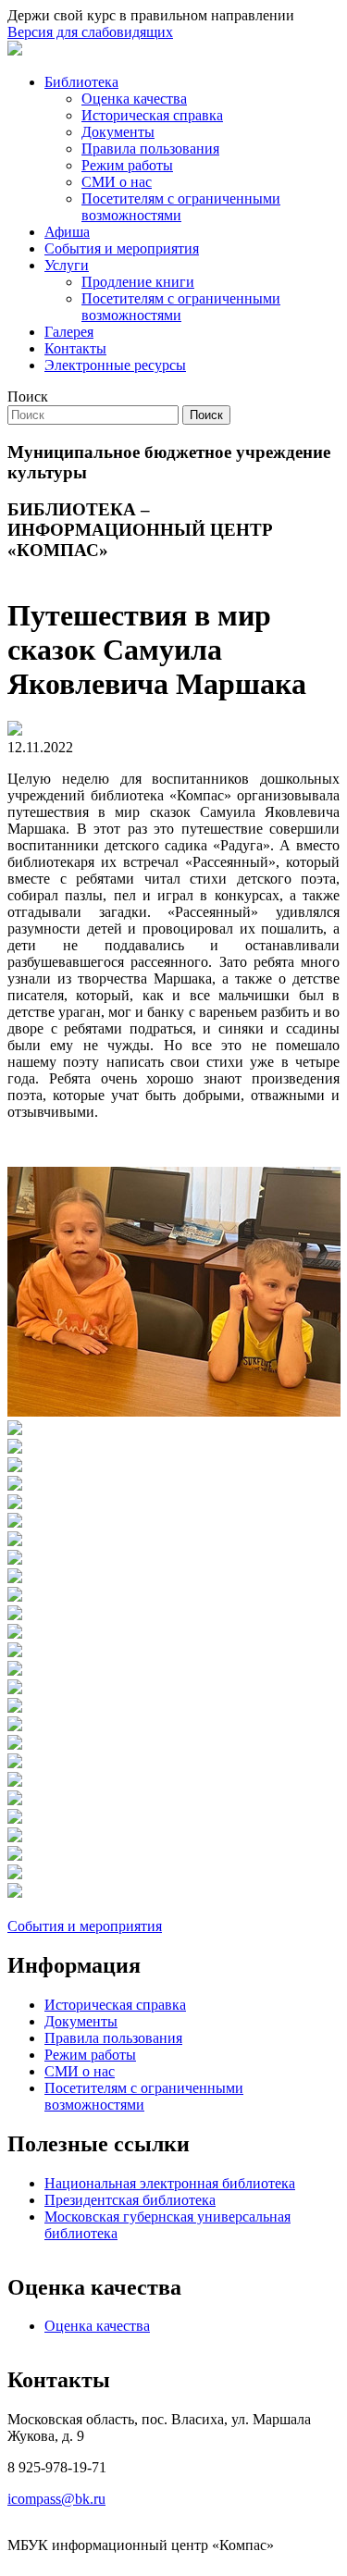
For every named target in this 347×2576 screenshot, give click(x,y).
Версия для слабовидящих (90, 32)
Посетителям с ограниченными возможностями (181, 207)
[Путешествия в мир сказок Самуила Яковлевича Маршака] (174, 1412)
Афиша (67, 232)
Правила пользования (150, 149)
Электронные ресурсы (115, 365)
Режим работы (127, 165)
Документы (118, 132)
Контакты (75, 348)
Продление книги (138, 282)
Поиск (28, 396)
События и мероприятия (122, 248)
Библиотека (81, 82)
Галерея (69, 332)
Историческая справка (152, 115)
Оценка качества (134, 99)
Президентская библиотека (130, 2200)
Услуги (67, 265)
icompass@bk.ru (56, 2499)
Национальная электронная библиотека (170, 2183)
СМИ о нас (117, 182)
